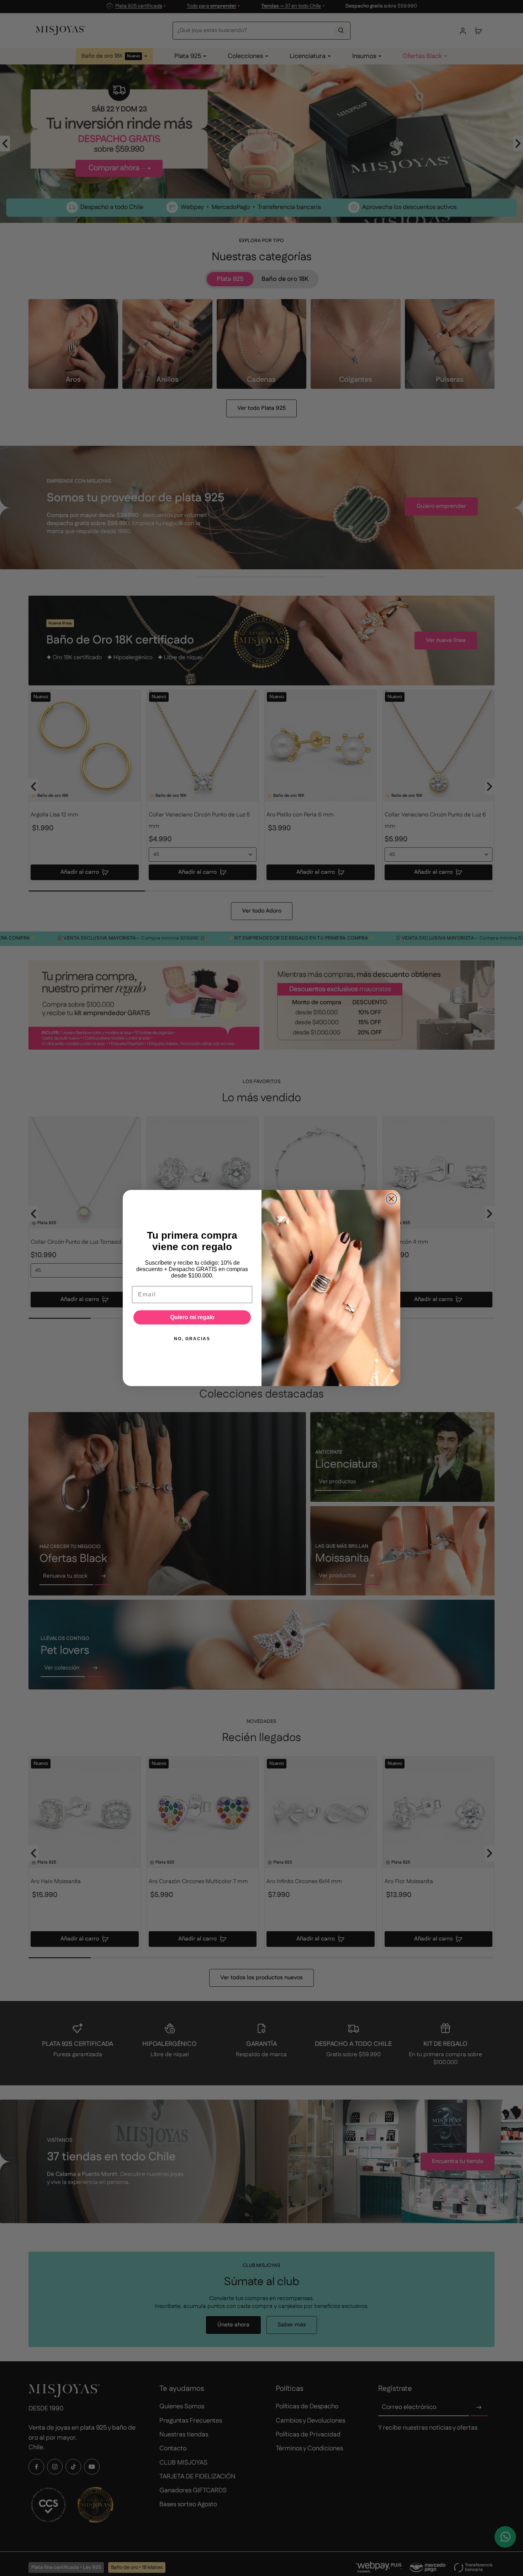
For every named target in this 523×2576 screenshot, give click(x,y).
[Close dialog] (391, 1199)
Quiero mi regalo (192, 1317)
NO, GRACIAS (192, 1339)
